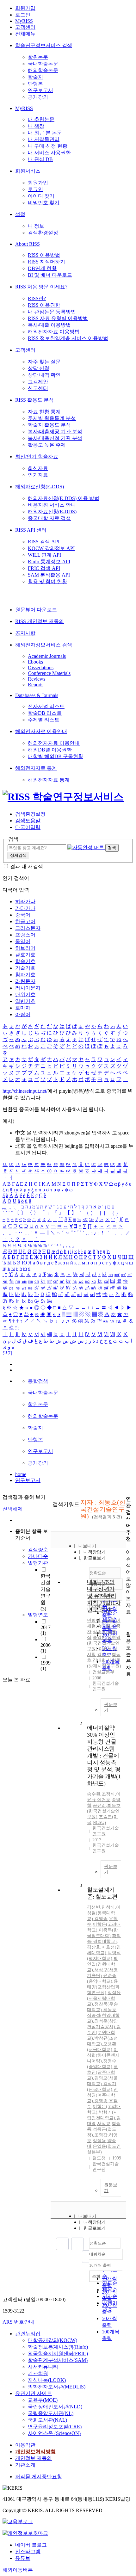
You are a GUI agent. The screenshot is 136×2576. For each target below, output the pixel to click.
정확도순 (98, 2243)
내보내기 (87, 1546)
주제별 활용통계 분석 (52, 418)
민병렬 (94, 1620)
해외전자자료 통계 (36, 768)
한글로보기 (95, 2228)
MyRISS (24, 21)
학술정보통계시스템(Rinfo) (58, 2347)
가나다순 (38, 1556)
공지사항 (25, 633)
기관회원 (38, 2373)
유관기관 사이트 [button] (34, 2393)
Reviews (37, 679)
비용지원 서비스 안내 (52, 505)
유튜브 (23, 2558)
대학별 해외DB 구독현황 (56, 756)
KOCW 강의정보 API (51, 548)
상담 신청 (39, 368)
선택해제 (13, 1509)
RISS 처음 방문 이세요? (41, 287)
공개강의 (38, 97)
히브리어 (25, 948)
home (21, 1474)
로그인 (23, 15)
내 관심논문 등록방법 (52, 312)
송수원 (94, 1794)
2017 (46, 1630)
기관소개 (25, 2465)
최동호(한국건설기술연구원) (104, 1811)
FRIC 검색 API (44, 568)
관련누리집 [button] (28, 2334)
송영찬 (99, 1637)
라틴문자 (25, 981)
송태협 (104, 1626)
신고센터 (38, 388)
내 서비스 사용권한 (49, 153)
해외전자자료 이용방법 (54, 332)
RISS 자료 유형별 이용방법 (58, 318)
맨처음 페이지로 (62, 2244)
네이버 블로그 (31, 2545)
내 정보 (36, 226)
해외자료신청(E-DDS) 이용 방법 (64, 498)
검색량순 (38, 1550)
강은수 (104, 1655)
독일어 (23, 941)
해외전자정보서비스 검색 (44, 645)
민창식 (108, 1907)
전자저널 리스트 (46, 706)
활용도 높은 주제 (47, 445)
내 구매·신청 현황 (48, 146)
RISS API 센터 (31, 530)
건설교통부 (103, 1672)
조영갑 (101, 2135)
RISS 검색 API (44, 542)
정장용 (99, 2141)
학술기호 (25, 961)
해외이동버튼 (18, 2570)
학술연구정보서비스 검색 (44, 45)
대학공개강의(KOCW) (53, 2340)
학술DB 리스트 (45, 713)
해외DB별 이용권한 (50, 750)
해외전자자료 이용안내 (41, 731)
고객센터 (25, 27)
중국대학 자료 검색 (49, 518)
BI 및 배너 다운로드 (50, 275)
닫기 (8, 1353)
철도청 (99, 2158)
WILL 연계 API (44, 555)
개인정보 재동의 (34, 2458)
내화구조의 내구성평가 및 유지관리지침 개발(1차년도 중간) (104, 1596)
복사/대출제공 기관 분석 (55, 432)
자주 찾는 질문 (44, 362)
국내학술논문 (43, 64)
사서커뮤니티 (43, 2367)
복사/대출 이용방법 (49, 325)
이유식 (105, 1649)
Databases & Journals (37, 695)
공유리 (99, 1805)
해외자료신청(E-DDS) (40, 487)
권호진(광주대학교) (102, 2072)
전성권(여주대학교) (102, 2095)
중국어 (23, 915)
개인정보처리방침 (35, 2452)
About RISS (28, 244)
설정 (20, 214)
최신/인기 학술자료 (37, 457)
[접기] (128, 1623)
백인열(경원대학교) (102, 1964)
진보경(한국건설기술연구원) (104, 1643)
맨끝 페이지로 (88, 2257)
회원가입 (25, 8)
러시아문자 (28, 988)
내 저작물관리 (44, 139)
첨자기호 (25, 975)
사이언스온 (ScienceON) (54, 2433)
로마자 (23, 1008)
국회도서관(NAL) (47, 2420)
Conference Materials (49, 673)
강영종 (101, 1919)
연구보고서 (40, 90)
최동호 (110, 2010)
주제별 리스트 (44, 720)
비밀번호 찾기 (44, 203)
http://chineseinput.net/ (25, 1091)
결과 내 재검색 (27, 866)
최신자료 (38, 468)
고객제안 (38, 382)
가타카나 (25, 908)
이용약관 (25, 2445)
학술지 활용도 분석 (49, 425)
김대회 (99, 1660)
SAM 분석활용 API (49, 575)
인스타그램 (28, 2551)
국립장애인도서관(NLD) (55, 2407)
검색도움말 (28, 821)
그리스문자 (28, 928)
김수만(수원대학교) (104, 2032)
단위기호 (25, 995)
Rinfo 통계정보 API (49, 562)
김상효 (94, 1947)
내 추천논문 (41, 119)
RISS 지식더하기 (46, 262)
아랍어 (23, 1014)
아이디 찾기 (41, 196)
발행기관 (38, 1563)
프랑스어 (25, 935)
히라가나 (25, 902)
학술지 (35, 77)
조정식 (108, 1794)
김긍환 (108, 1620)
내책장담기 (95, 1552)
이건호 (104, 1800)
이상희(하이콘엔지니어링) (103, 2055)
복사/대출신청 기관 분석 (55, 438)
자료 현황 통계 (44, 412)
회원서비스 (28, 171)
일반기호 (25, 1001)
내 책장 (36, 126)
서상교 (104, 2124)
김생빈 (94, 1907)
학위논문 (38, 57)
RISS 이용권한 (44, 305)
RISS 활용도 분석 (34, 400)
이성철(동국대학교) (104, 1913)
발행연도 (38, 1615)
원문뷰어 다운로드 (36, 610)
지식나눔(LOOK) (47, 2380)
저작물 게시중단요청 (39, 2477)
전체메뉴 (25, 34)
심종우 (99, 1632)
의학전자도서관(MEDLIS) (57, 2387)
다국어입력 (28, 827)
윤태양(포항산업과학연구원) (103, 1987)
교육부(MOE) (43, 2400)
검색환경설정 (43, 233)
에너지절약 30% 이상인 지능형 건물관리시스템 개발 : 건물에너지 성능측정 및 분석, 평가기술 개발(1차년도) (104, 1756)
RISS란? (37, 298)
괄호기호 (25, 955)
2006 (46, 1648)
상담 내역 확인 (44, 375)
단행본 (35, 84)
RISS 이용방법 (44, 255)
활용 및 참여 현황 (47, 581)
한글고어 (25, 921)
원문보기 (111, 1707)
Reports (36, 685)
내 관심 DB (40, 159)
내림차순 (97, 2254)
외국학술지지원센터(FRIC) (58, 2354)
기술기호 (25, 968)
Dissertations (41, 667)
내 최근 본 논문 (45, 133)
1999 (46, 1666)
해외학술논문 (43, 70)
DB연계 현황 (42, 268)
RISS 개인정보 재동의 (40, 621)
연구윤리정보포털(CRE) (55, 2427)
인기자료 (38, 475)
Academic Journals (47, 656)
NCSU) (99, 1822)
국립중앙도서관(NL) (51, 2413)
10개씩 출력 (100, 2265)
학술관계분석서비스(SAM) (58, 2360)
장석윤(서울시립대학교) (104, 1998)
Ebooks (35, 662)
